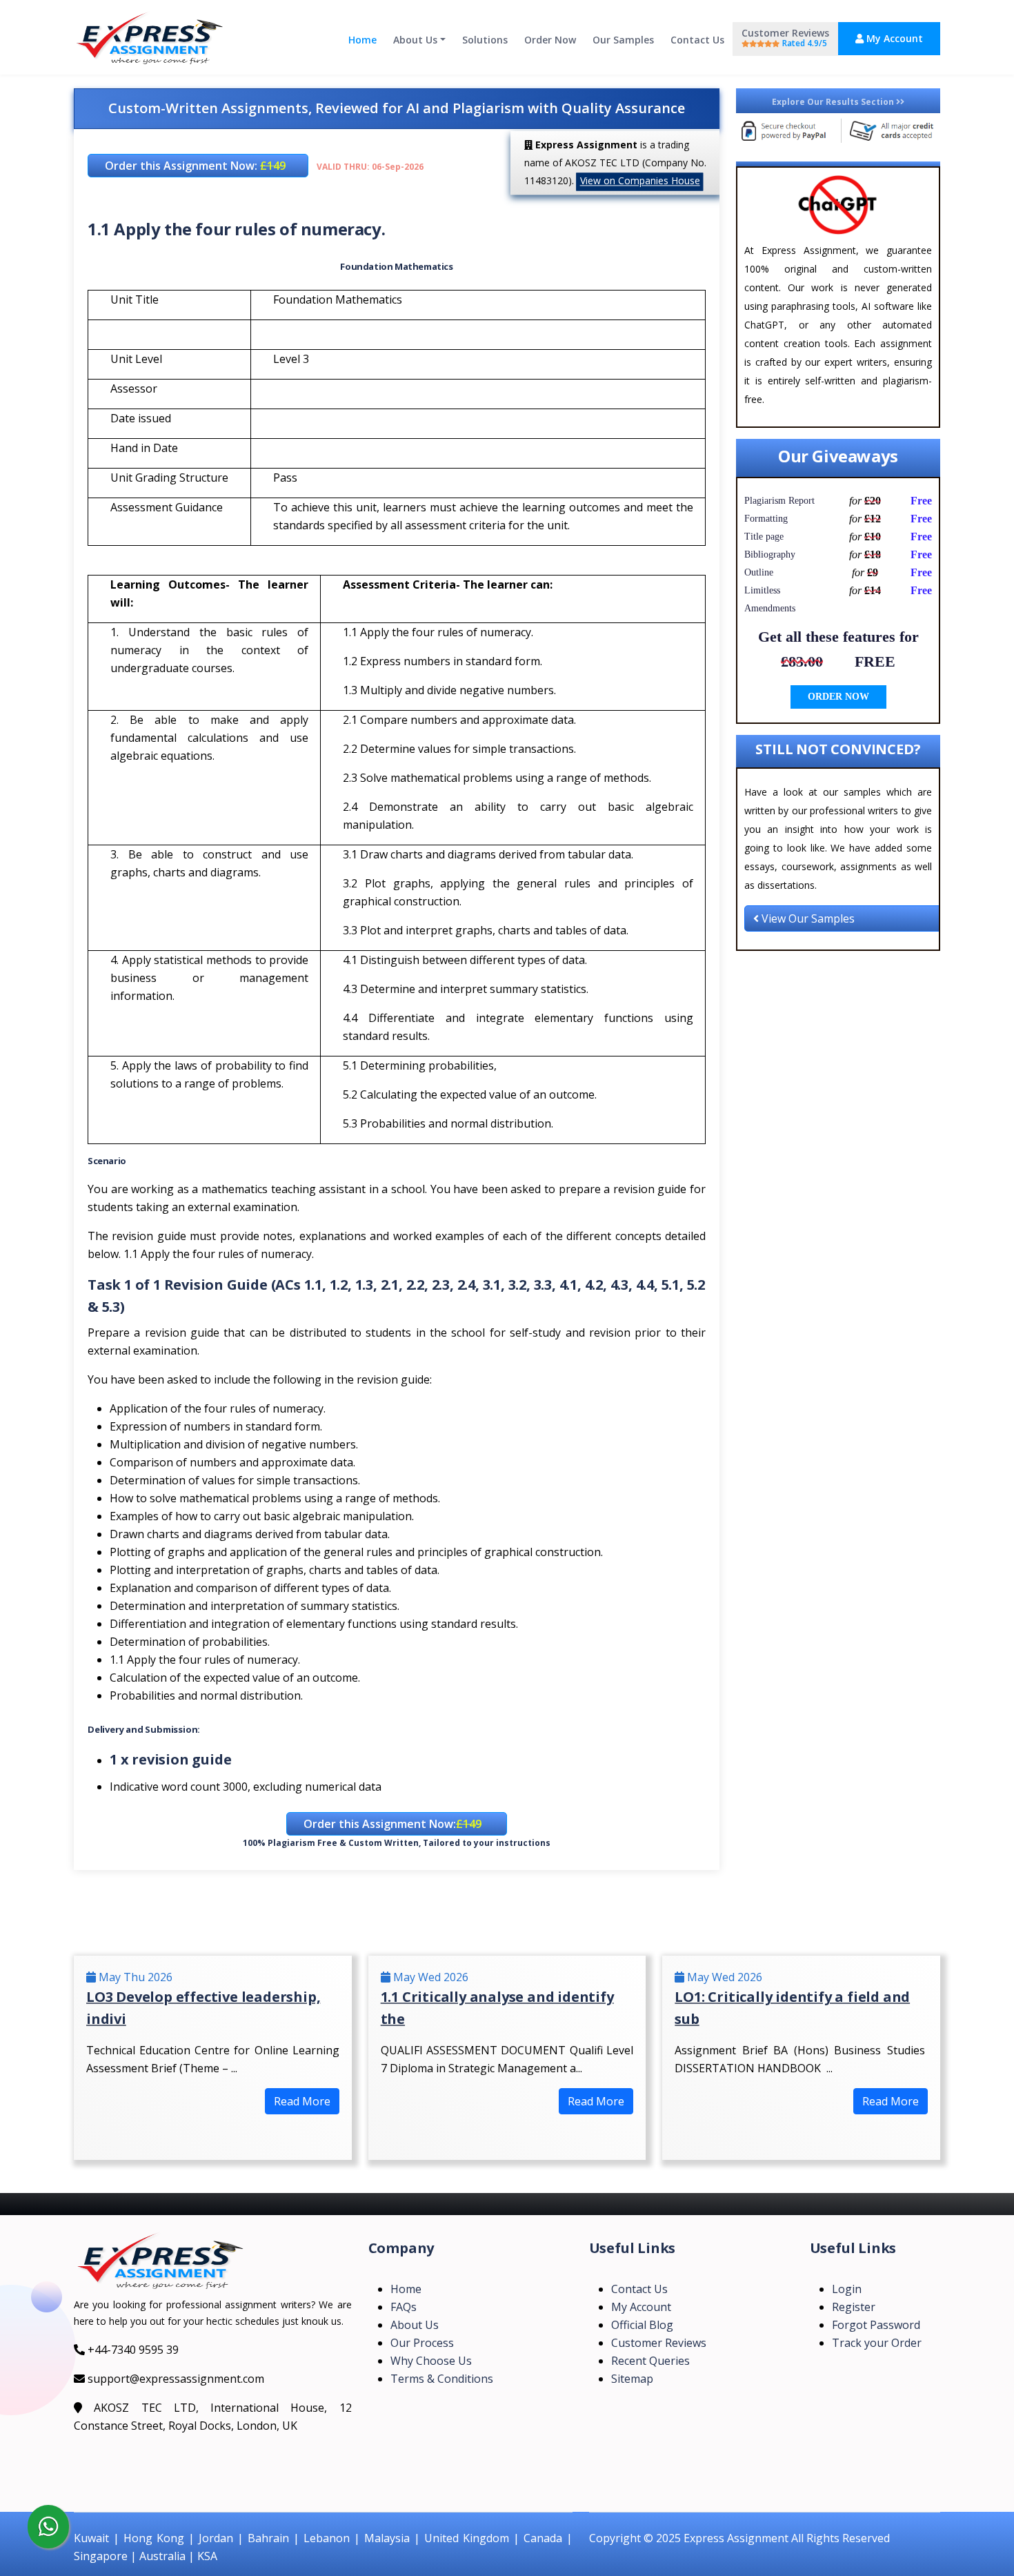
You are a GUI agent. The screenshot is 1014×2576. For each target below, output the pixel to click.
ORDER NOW (838, 697)
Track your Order (877, 2343)
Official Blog (642, 2325)
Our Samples (623, 40)
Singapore (101, 2556)
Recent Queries (650, 2361)
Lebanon (327, 2538)
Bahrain (268, 2538)
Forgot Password (876, 2325)
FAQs (404, 2307)
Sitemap (632, 2379)
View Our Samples (807, 918)
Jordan (216, 2538)
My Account (893, 38)
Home (362, 40)
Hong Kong (154, 2538)
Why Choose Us (431, 2361)
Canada (543, 2538)
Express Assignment (736, 2538)
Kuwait (91, 2538)
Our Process (422, 2343)
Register (854, 2307)
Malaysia (387, 2538)
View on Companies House (640, 180)
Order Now (550, 40)
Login (847, 2289)
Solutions (485, 40)
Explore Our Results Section (834, 102)
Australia (162, 2556)
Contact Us (697, 40)
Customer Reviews (785, 38)
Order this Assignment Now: (195, 166)
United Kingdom (467, 2538)
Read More (302, 2101)
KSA (207, 2556)
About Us (415, 40)
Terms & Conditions (442, 2379)
